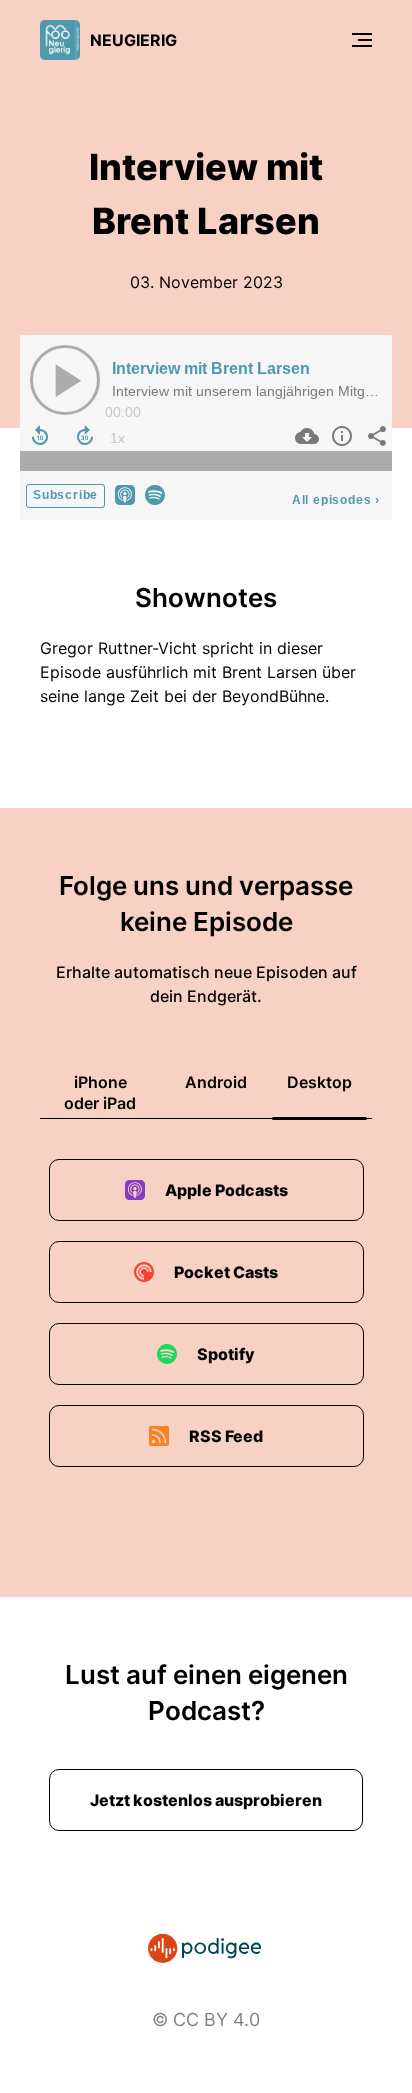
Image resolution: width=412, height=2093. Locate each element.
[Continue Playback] (65, 380)
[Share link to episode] (374, 436)
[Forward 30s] (85, 436)
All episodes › (336, 500)
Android (216, 1082)
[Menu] (362, 40)
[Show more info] (339, 436)
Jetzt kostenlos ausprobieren (206, 1800)
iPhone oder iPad (100, 1092)
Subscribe (65, 495)
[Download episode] (304, 436)
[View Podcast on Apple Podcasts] (125, 493)
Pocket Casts (226, 1272)
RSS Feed (226, 1436)
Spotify (226, 1354)
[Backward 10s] (40, 436)
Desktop (319, 1082)
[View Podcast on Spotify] (155, 493)
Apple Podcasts (226, 1190)
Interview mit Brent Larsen (211, 368)
